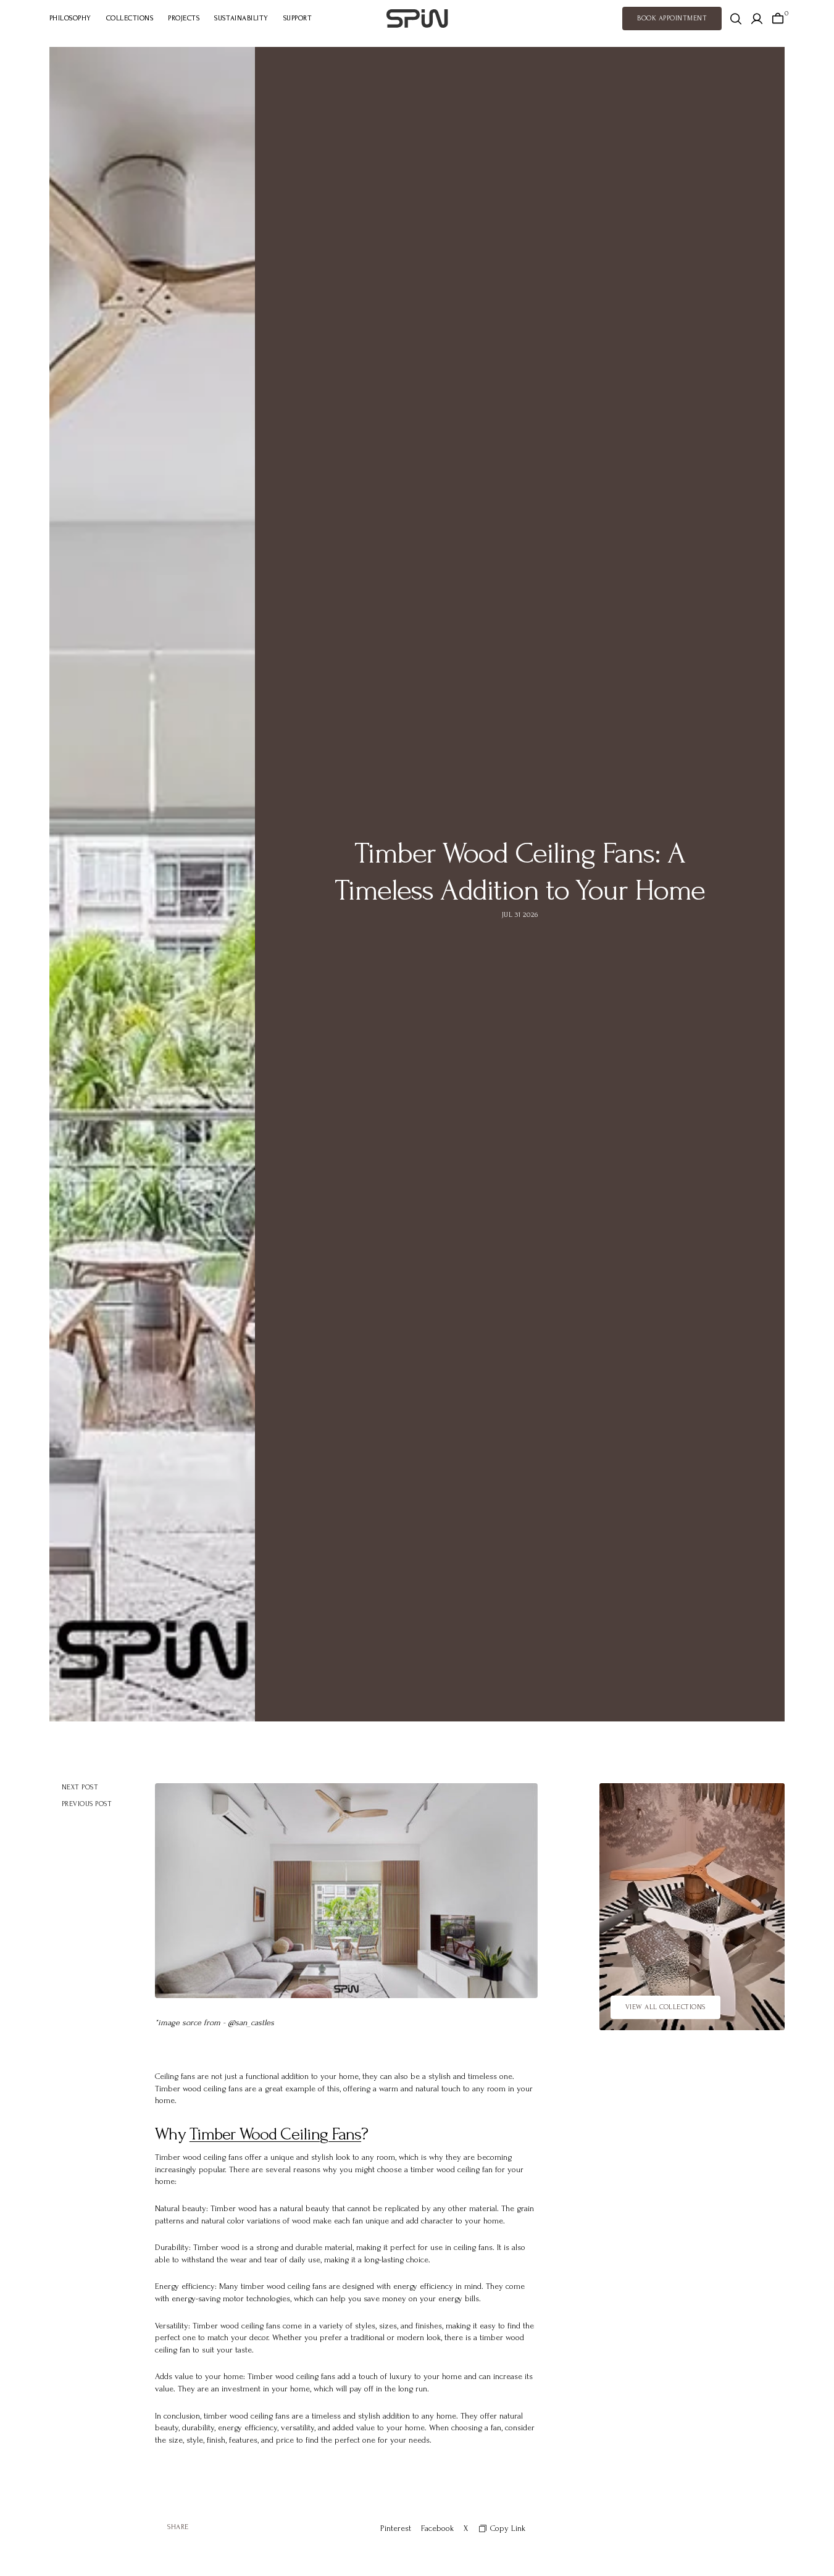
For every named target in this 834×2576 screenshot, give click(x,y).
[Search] (736, 19)
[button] (757, 19)
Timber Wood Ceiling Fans (275, 2134)
